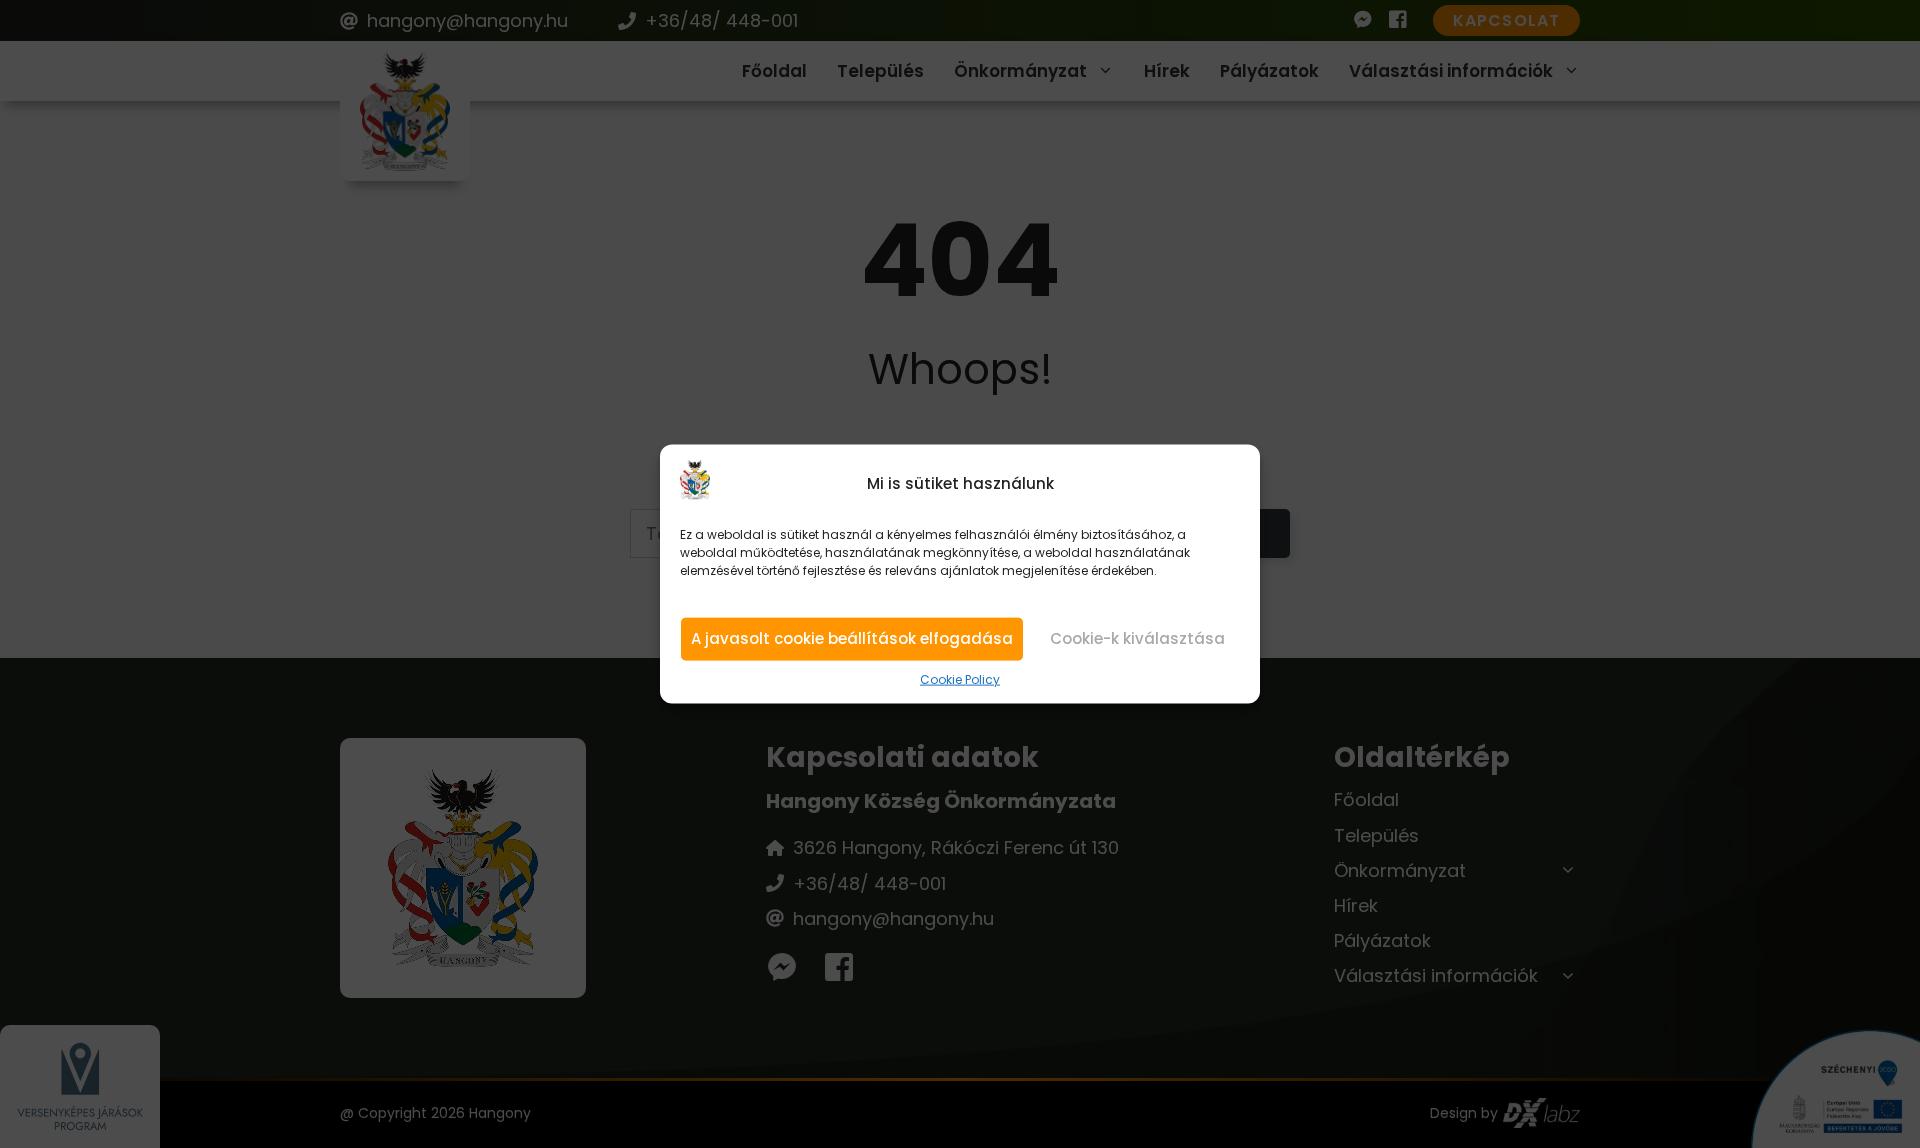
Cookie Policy (960, 680)
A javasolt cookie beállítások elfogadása (852, 638)
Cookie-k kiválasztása (1137, 638)
